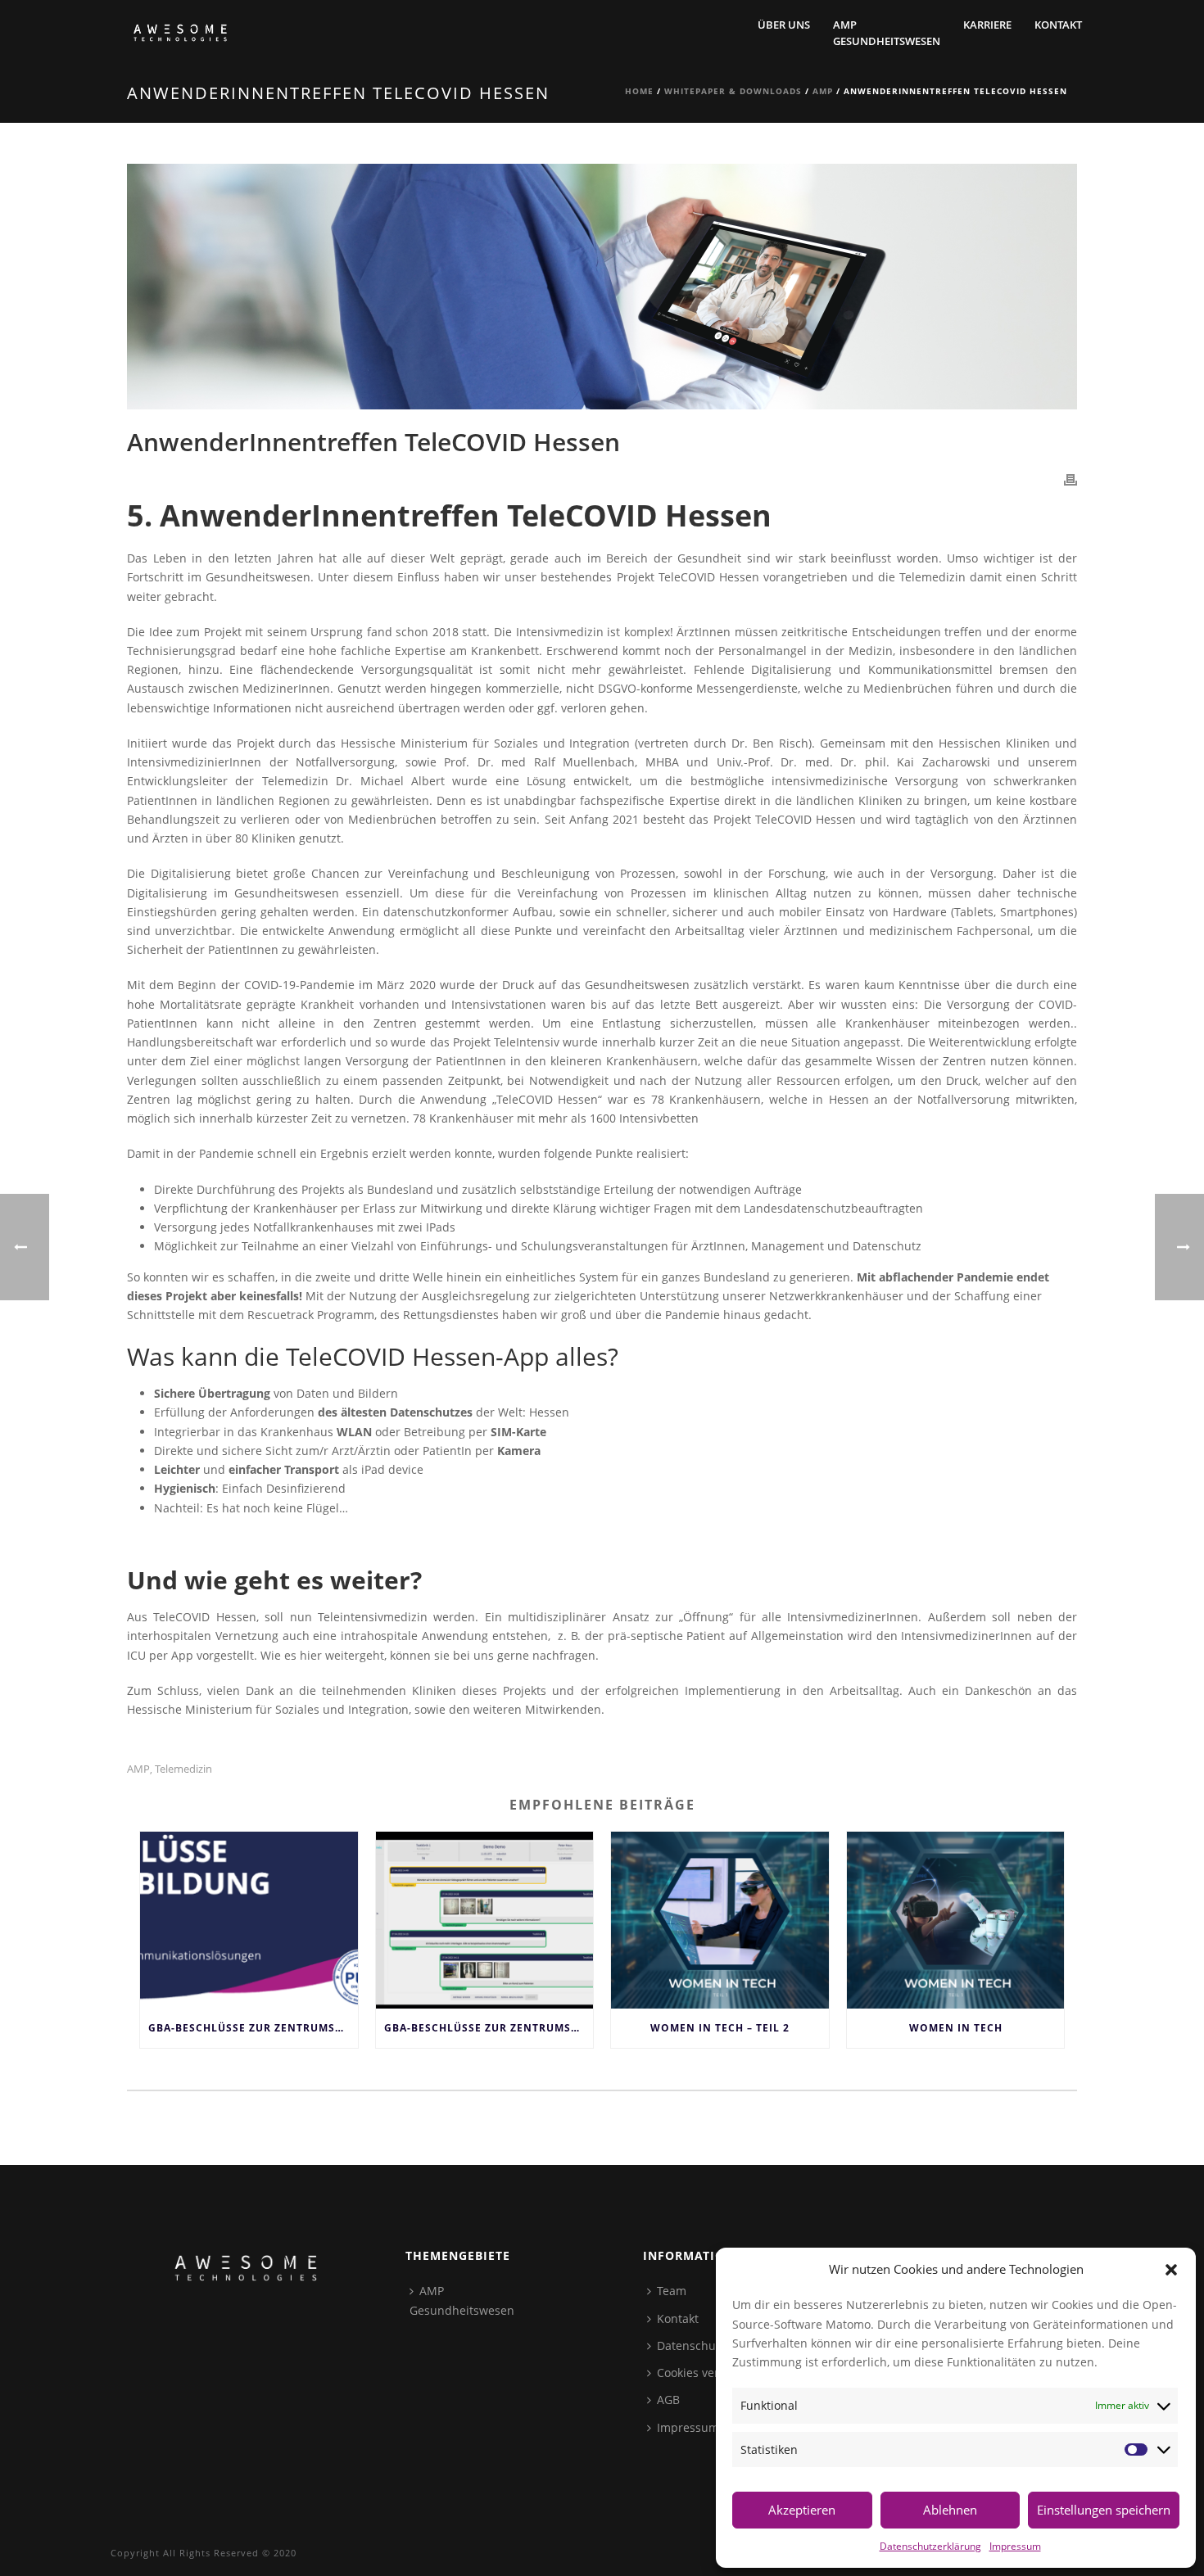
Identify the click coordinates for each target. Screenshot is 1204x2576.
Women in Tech (956, 2028)
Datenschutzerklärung (930, 2546)
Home (639, 91)
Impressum (1015, 2546)
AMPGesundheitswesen (887, 33)
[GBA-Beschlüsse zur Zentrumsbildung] (485, 1920)
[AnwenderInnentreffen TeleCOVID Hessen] (602, 287)
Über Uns (784, 25)
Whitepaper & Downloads (733, 91)
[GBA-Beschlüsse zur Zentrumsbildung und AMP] (249, 1920)
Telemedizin (183, 1769)
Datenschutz (691, 2346)
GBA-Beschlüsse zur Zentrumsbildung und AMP (253, 2028)
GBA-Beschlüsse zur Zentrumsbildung (489, 2028)
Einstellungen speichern (1104, 2510)
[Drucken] (1070, 479)
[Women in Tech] (956, 1920)
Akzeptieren (802, 2510)
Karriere (987, 25)
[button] (1171, 2270)
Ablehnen (950, 2510)
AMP (823, 91)
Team (672, 2291)
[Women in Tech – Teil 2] (720, 1920)
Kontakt (1058, 25)
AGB (668, 2400)
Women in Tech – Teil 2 (720, 2028)
